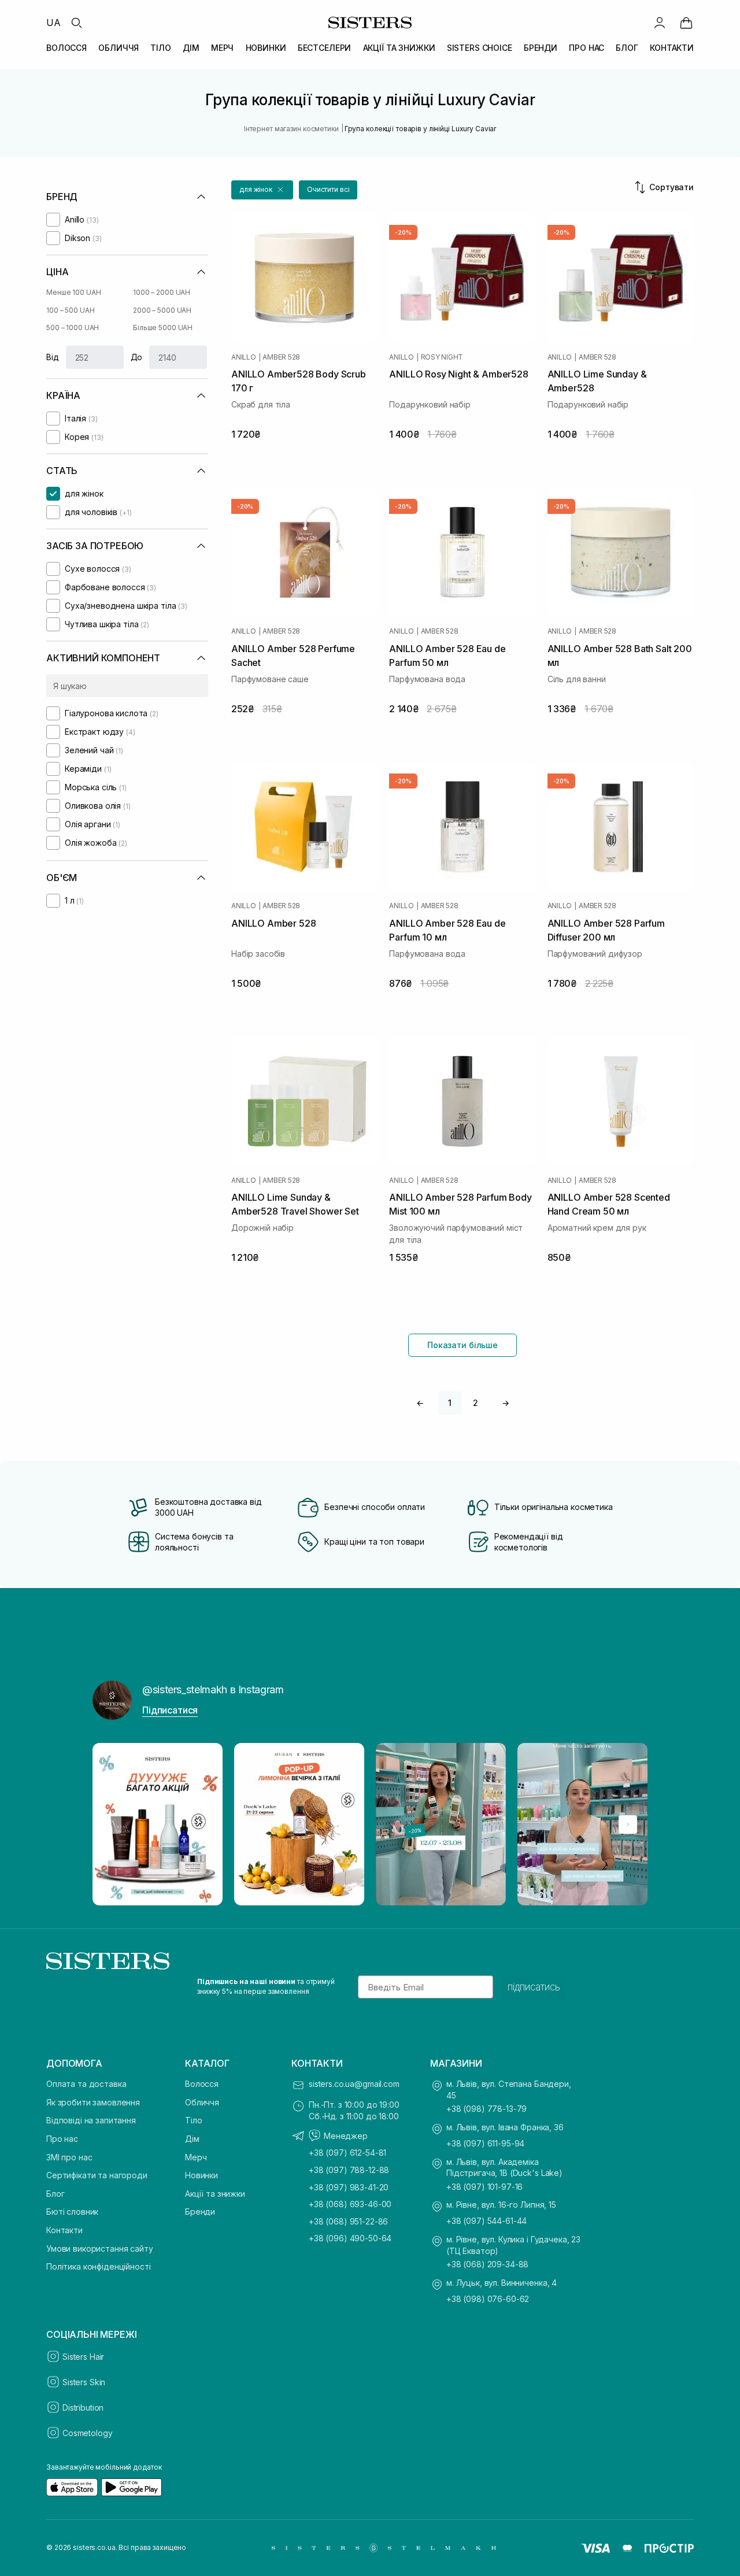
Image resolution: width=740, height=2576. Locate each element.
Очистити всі (328, 189)
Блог (55, 2194)
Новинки (201, 2175)
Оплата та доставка (86, 2084)
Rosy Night (442, 357)
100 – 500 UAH (70, 310)
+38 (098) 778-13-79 (486, 2109)
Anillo (244, 357)
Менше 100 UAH (73, 292)
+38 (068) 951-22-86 (348, 2221)
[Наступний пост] (628, 1824)
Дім (192, 2139)
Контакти (64, 2230)
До (137, 357)
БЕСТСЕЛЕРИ (325, 48)
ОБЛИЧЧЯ (119, 48)
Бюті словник (72, 2212)
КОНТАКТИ (672, 48)
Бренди (200, 2212)
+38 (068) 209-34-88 (487, 2264)
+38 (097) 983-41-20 (349, 2187)
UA (53, 23)
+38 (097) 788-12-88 (349, 2170)
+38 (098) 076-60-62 (488, 2299)
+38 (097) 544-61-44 (486, 2221)
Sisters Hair (83, 2357)
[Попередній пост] (112, 1824)
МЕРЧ (222, 48)
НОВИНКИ (266, 48)
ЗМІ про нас (69, 2157)
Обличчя (202, 2102)
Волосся (202, 2084)
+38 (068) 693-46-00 (350, 2204)
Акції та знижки (215, 2194)
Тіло (193, 2120)
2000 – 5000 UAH (162, 310)
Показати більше (462, 1345)
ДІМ (191, 48)
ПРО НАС (587, 48)
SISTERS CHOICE (480, 48)
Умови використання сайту (100, 2249)
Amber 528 (281, 357)
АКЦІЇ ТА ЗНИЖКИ (399, 48)
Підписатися (170, 1710)
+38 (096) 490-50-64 (350, 2238)
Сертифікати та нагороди (97, 2175)
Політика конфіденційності (99, 2266)
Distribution (83, 2407)
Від (53, 357)
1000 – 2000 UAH (162, 292)
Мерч (196, 2157)
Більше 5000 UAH (163, 327)
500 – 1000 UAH (73, 327)
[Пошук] (76, 23)
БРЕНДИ (541, 48)
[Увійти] (660, 23)
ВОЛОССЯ (66, 48)
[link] (686, 23)
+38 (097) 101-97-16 (484, 2187)
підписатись (534, 1987)
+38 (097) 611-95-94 (485, 2143)
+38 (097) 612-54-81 (347, 2153)
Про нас (62, 2139)
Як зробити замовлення (93, 2102)
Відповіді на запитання (91, 2120)
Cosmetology (87, 2433)
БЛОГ (627, 48)
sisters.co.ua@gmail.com (354, 2084)
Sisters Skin (84, 2382)
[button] (262, 190)
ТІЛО (160, 48)
